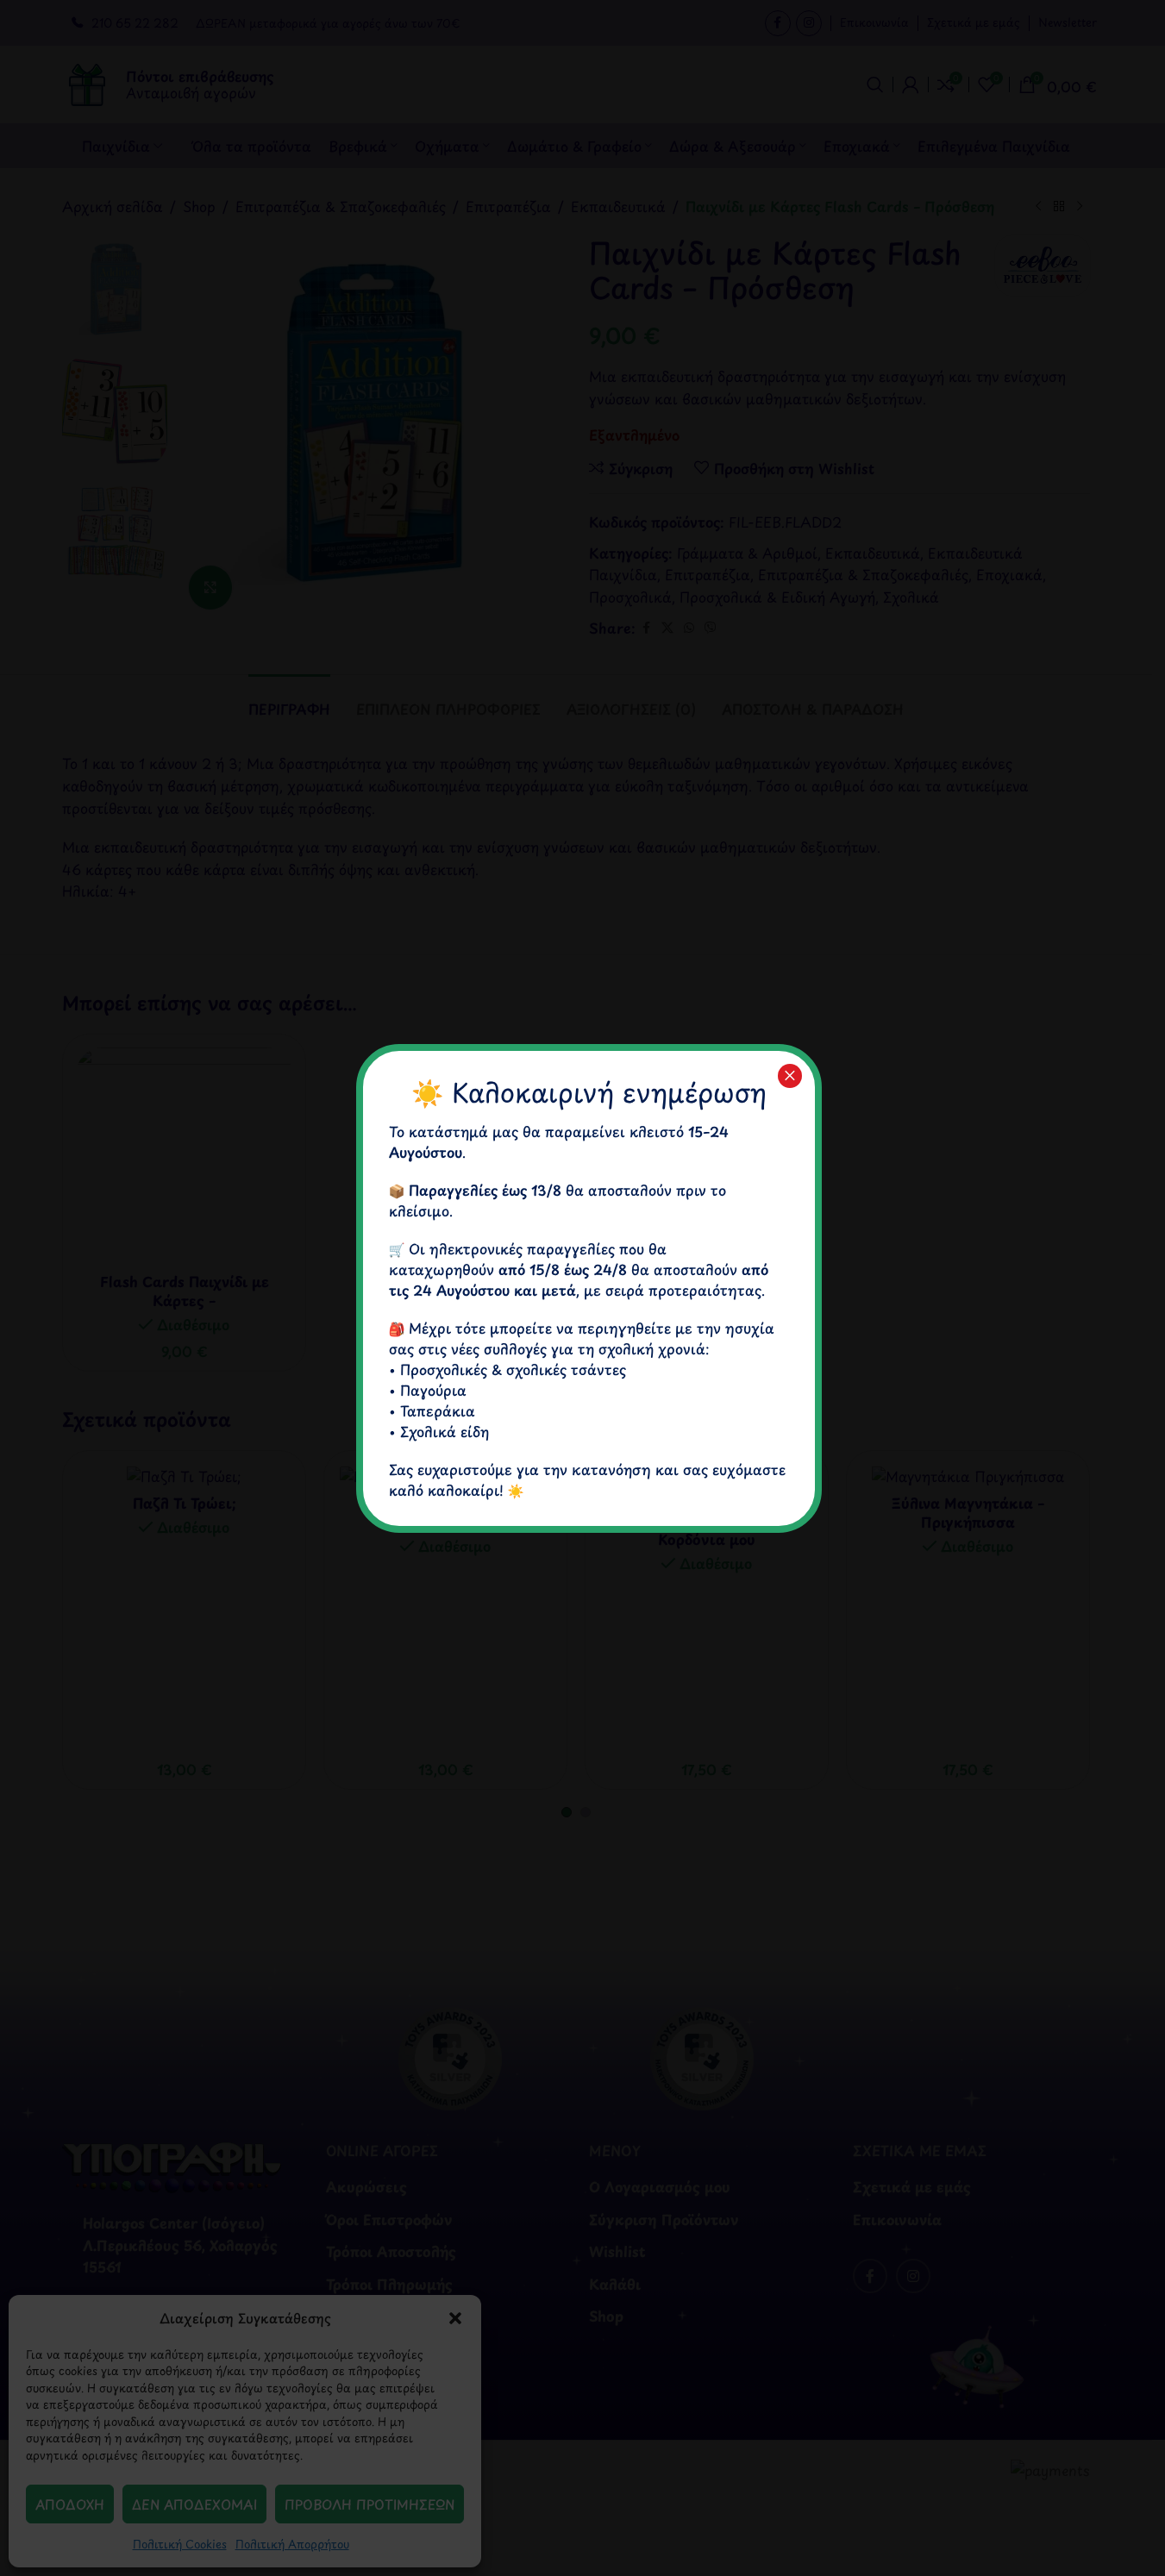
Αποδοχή (70, 2504)
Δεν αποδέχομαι (194, 2504)
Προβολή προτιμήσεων (370, 2504)
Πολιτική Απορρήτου (292, 2544)
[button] (455, 2318)
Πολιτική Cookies (180, 2544)
